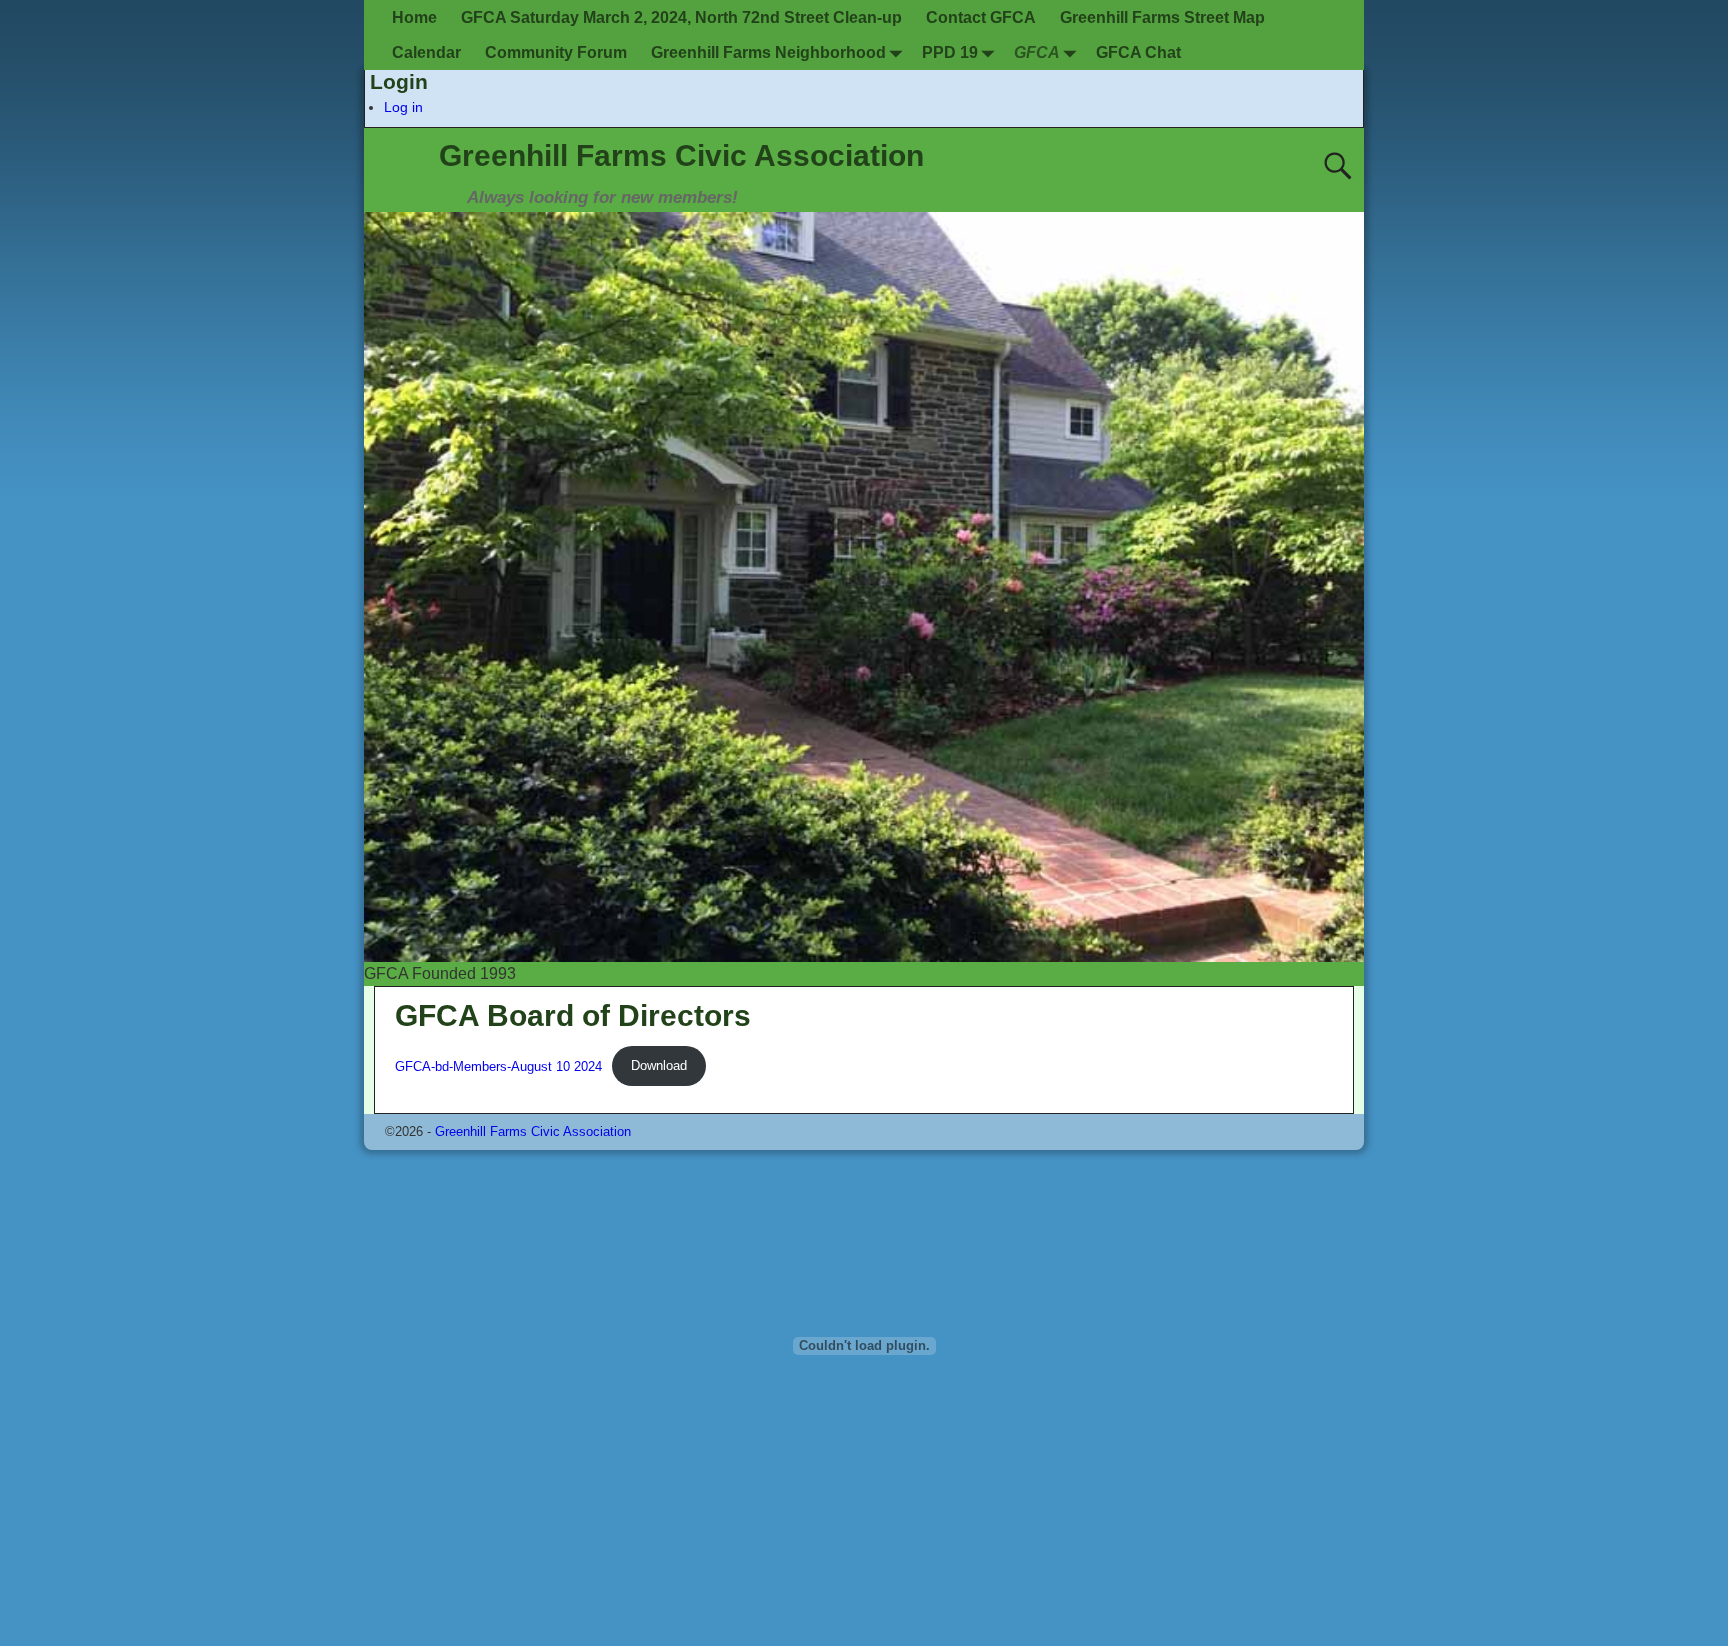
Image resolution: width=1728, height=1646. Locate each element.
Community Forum (556, 52)
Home (414, 17)
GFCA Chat (1138, 52)
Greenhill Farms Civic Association (681, 155)
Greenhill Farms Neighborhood (768, 52)
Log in (403, 107)
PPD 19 (950, 52)
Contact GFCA (981, 17)
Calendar (426, 52)
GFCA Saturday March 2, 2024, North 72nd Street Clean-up (681, 17)
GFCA (1037, 52)
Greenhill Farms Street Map (1162, 17)
